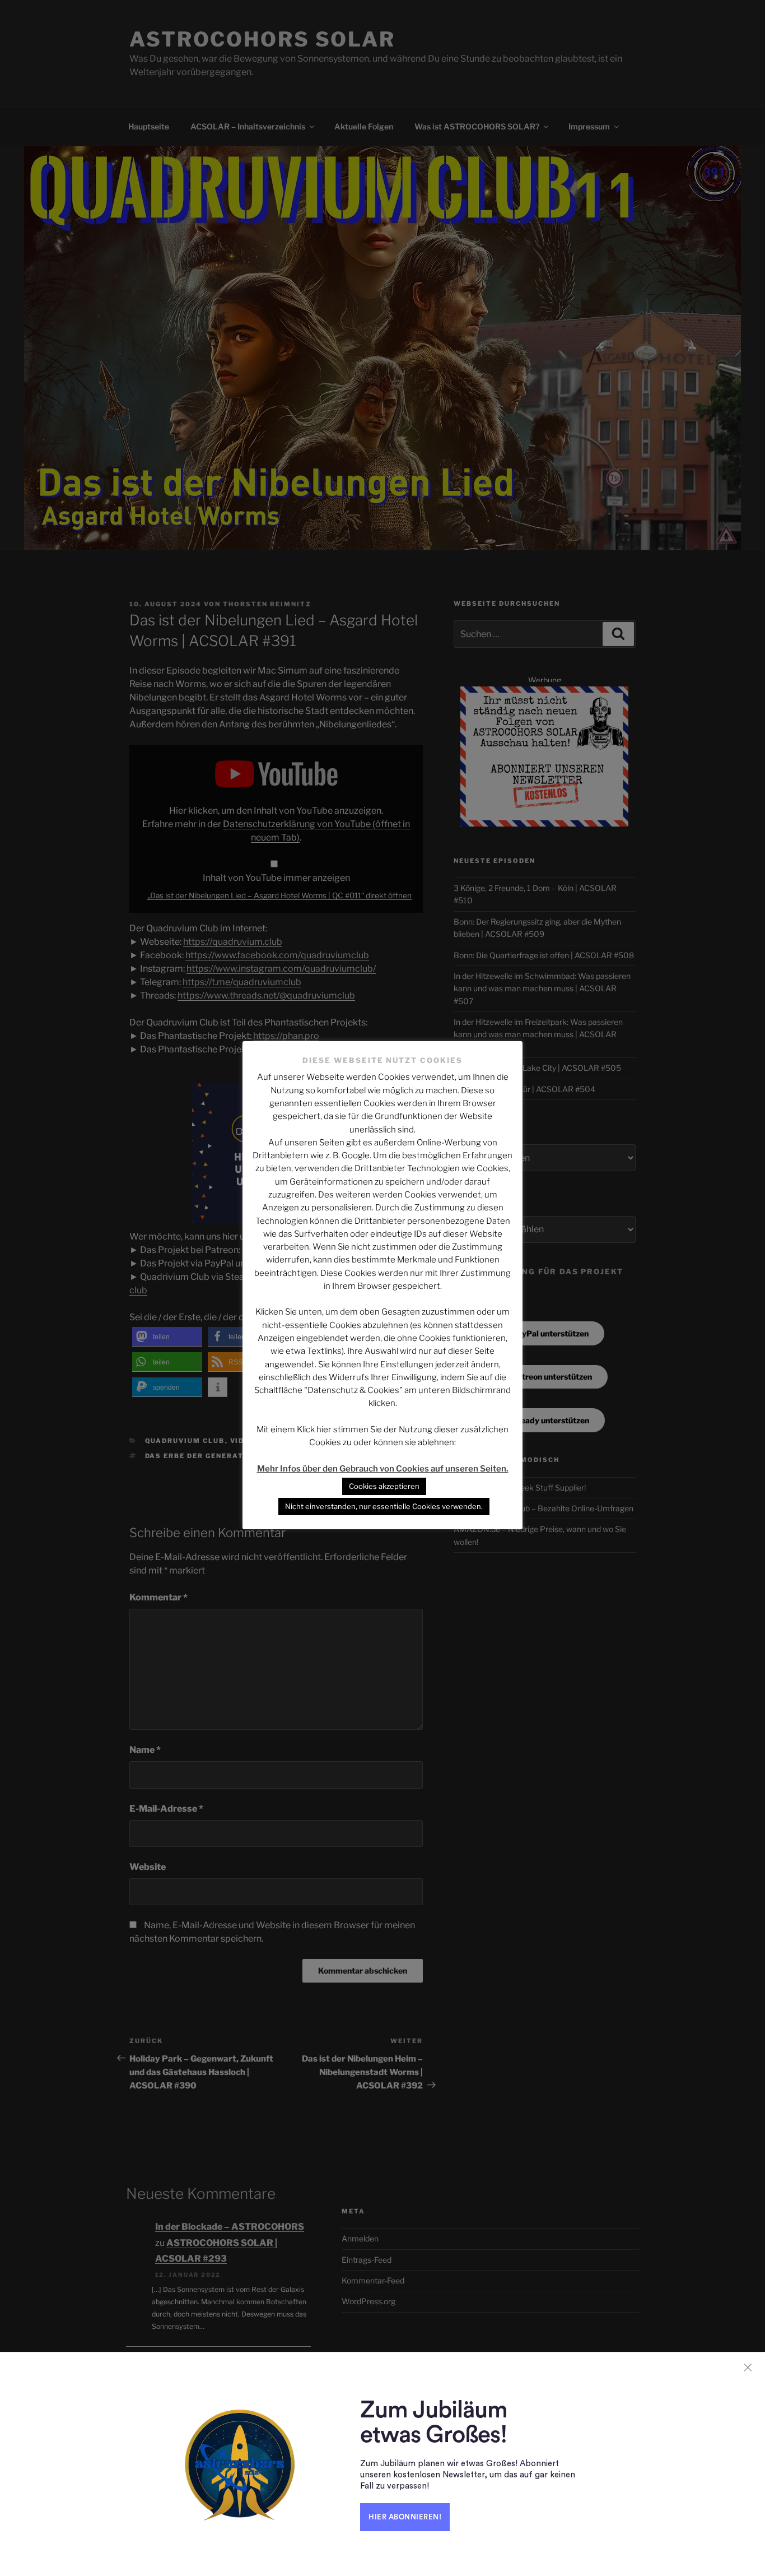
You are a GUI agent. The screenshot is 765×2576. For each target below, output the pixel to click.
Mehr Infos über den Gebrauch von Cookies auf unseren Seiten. (383, 1469)
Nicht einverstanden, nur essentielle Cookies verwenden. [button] (384, 1506)
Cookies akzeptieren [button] (384, 1486)
